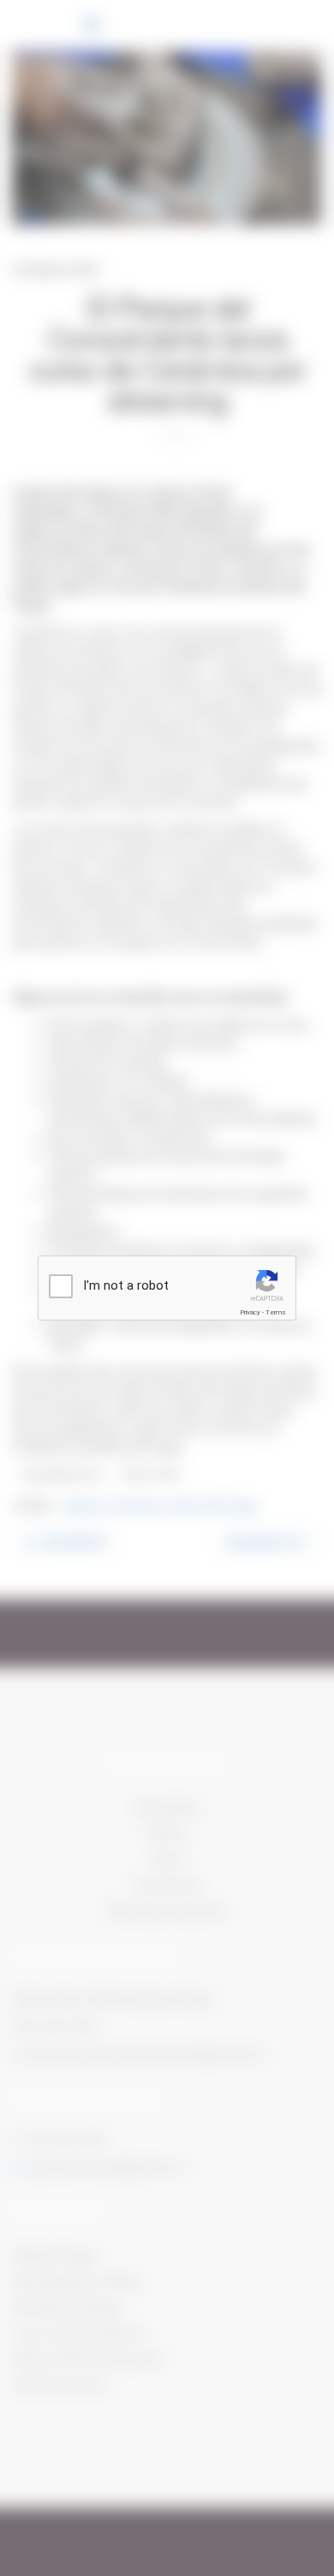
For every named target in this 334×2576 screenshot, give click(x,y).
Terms (276, 1312)
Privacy (250, 1312)
